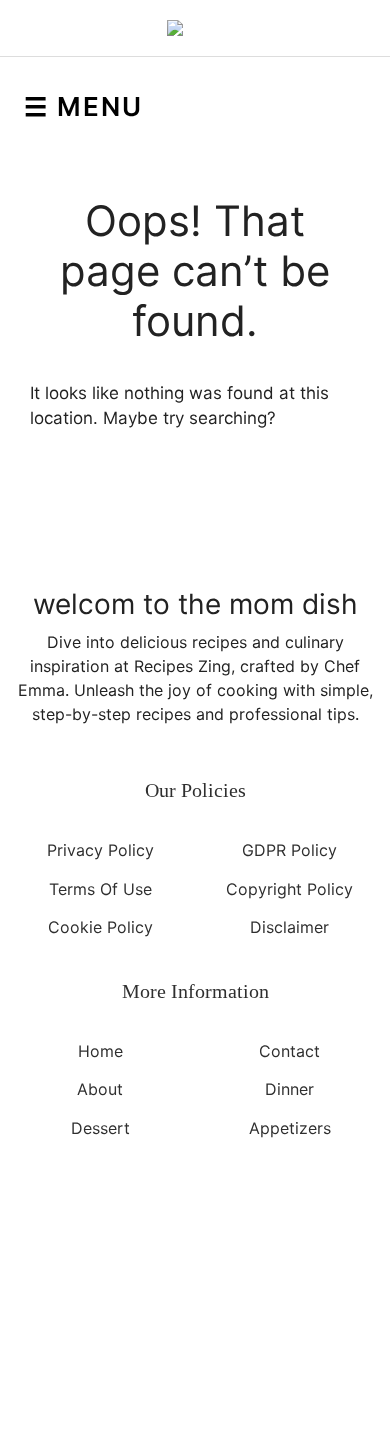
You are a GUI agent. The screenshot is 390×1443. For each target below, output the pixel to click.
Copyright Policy (289, 888)
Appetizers (290, 1127)
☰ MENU (83, 106)
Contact (289, 1050)
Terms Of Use (100, 888)
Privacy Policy (100, 850)
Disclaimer (289, 927)
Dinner (289, 1089)
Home (100, 1050)
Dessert (100, 1127)
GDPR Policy (289, 850)
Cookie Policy (100, 927)
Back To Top (186, 1322)
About (100, 1089)
